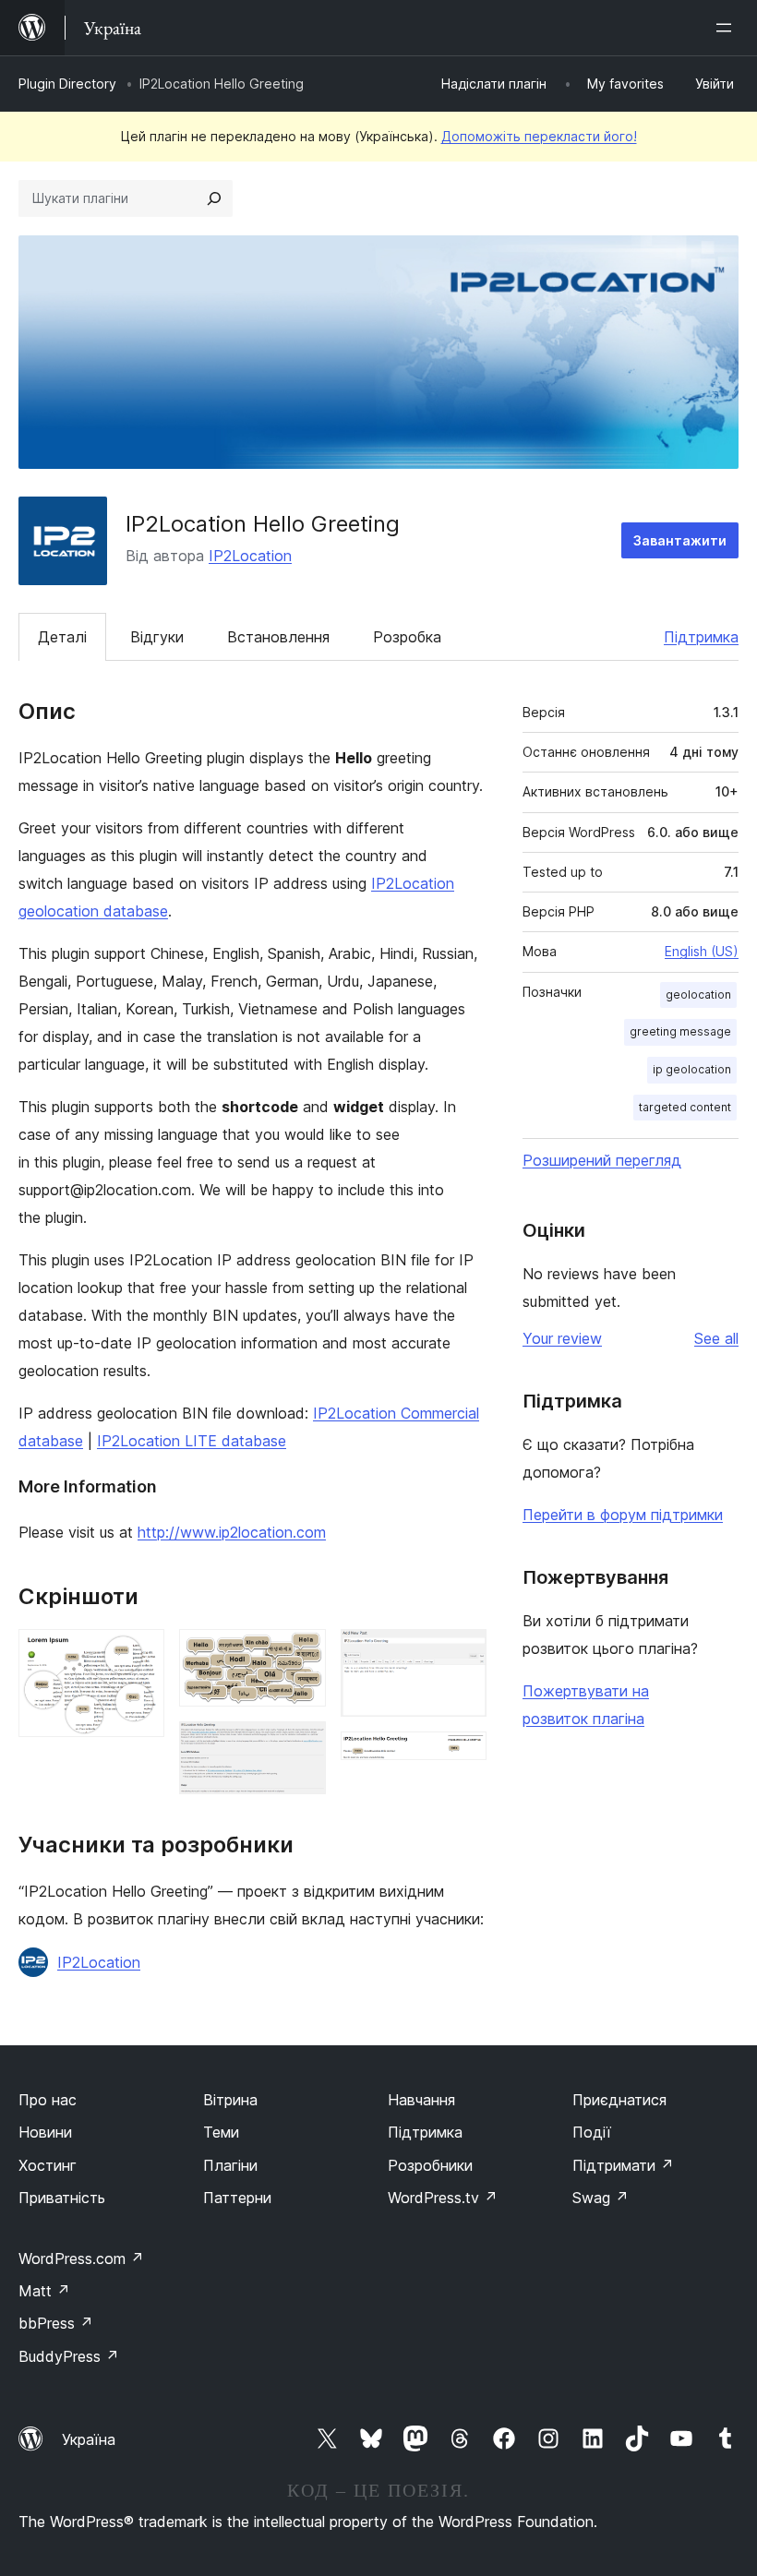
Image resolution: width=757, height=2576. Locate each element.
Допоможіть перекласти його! (539, 136)
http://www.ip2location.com (232, 1532)
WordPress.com (81, 2258)
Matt (44, 2291)
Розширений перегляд (602, 1160)
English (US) (702, 951)
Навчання (421, 2100)
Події (592, 2132)
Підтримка (701, 637)
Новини (45, 2132)
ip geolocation (692, 1069)
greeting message (680, 1031)
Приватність (62, 2198)
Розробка (407, 637)
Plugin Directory (67, 84)
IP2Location (250, 556)
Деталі (62, 637)
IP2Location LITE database (192, 1441)
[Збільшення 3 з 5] (301, 1746)
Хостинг (48, 2165)
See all (716, 1338)
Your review (562, 1338)
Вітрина (230, 2100)
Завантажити (680, 540)
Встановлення (278, 637)
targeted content (685, 1107)
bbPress (56, 2323)
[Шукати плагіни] (214, 198)
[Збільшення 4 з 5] (462, 1654)
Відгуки (157, 637)
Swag (601, 2198)
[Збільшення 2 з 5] (301, 1654)
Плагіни (230, 2165)
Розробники (430, 2165)
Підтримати (623, 2165)
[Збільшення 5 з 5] (462, 1756)
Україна (89, 2439)
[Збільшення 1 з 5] (139, 1654)
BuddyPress (69, 2356)
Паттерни (237, 2198)
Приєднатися (619, 2100)
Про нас (48, 2100)
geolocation (698, 994)
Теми (221, 2132)
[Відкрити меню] (727, 28)
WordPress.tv (443, 2198)
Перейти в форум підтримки (623, 1515)
